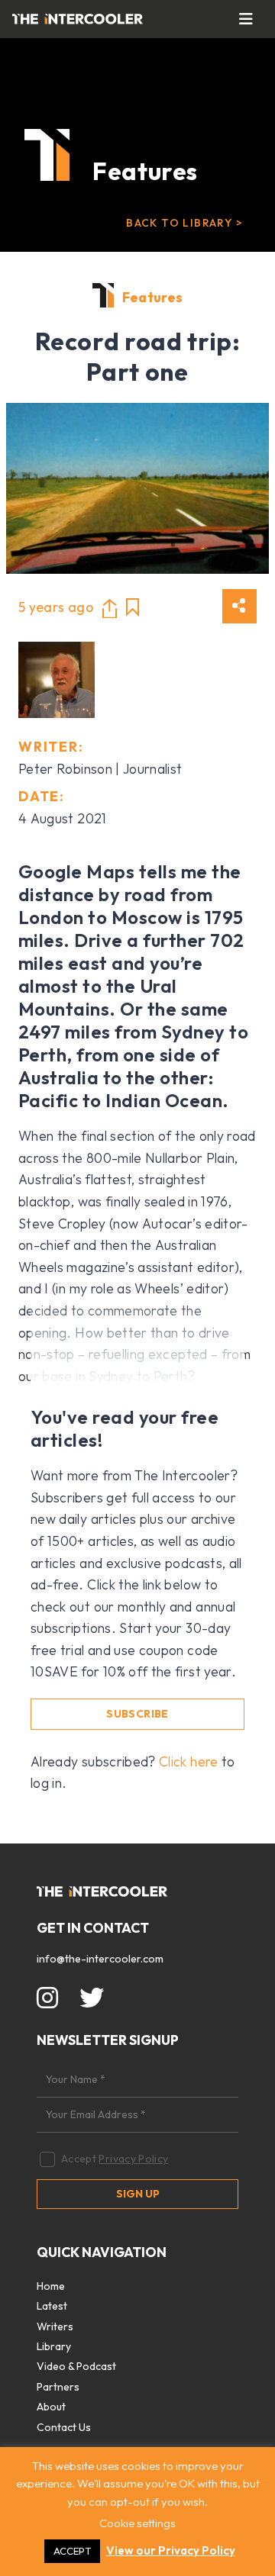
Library (54, 2346)
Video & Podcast (76, 2366)
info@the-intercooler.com (100, 1959)
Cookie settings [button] (137, 2523)
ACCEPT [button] (72, 2551)
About (51, 2407)
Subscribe (137, 1714)
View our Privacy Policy (171, 2550)
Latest (52, 2306)
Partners (58, 2387)
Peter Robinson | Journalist (100, 769)
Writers (55, 2326)
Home (51, 2286)
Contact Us (64, 2427)
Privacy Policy (133, 2159)
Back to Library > (184, 223)
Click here (189, 1761)
